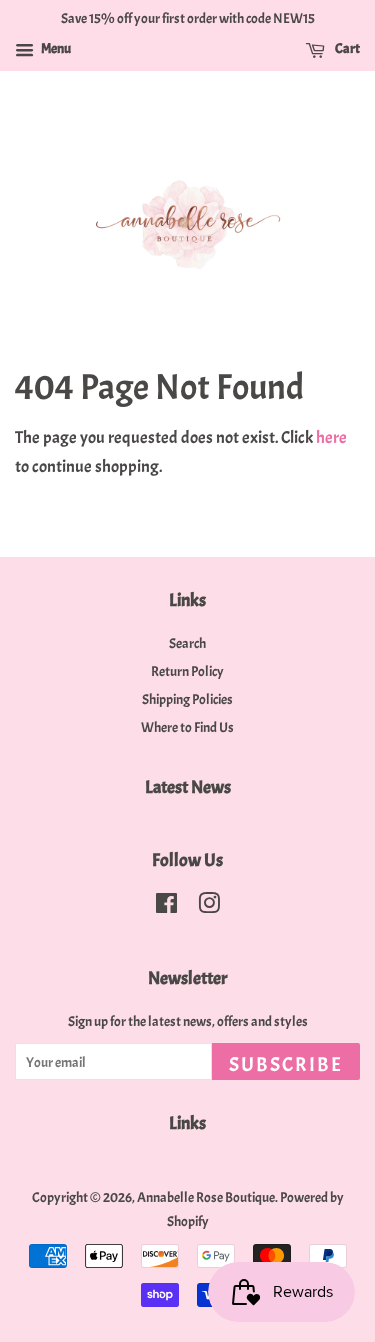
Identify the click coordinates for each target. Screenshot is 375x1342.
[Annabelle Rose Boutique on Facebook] (166, 907)
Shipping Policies (187, 699)
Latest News (188, 787)
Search (187, 643)
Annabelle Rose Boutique (206, 1197)
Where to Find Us (187, 727)
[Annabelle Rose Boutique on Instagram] (209, 907)
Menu (55, 48)
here (331, 437)
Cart (346, 48)
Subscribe (286, 1064)
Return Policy (187, 671)
